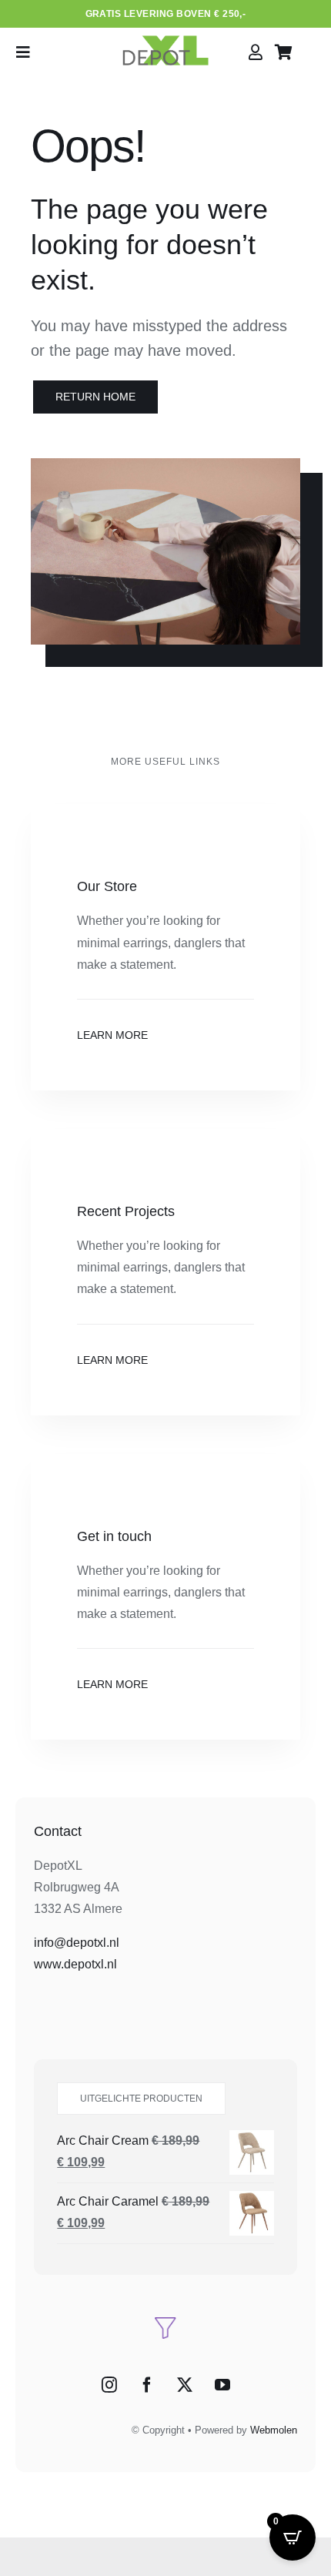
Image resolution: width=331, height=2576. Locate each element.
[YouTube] (222, 2385)
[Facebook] (147, 2385)
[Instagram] (109, 2385)
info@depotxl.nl (77, 1943)
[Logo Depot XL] (165, 40)
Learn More (112, 1035)
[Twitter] (185, 2385)
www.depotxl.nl (75, 1964)
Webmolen (274, 2430)
